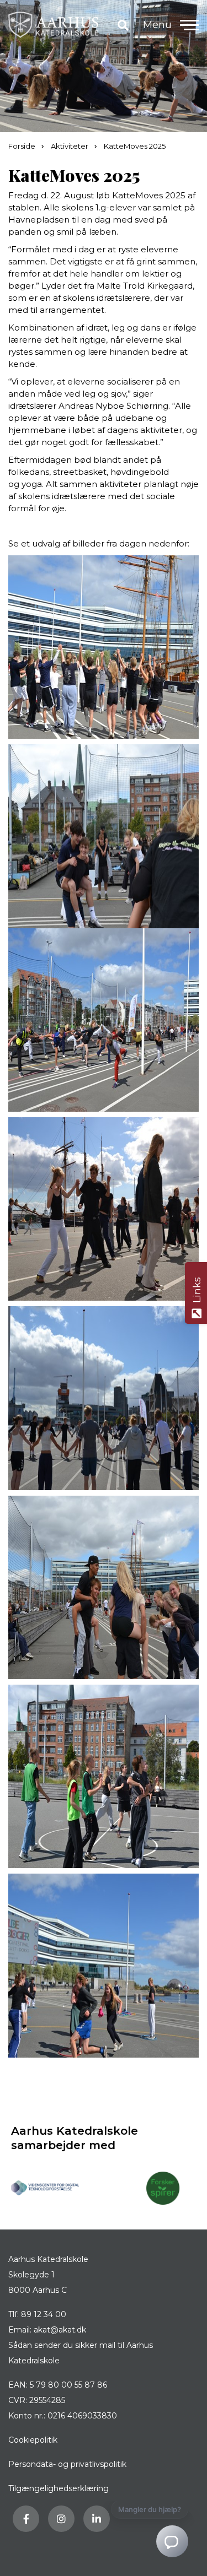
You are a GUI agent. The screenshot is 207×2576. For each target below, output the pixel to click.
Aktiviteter (70, 146)
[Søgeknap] (123, 25)
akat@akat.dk (60, 2330)
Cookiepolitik (33, 2440)
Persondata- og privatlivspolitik (67, 2464)
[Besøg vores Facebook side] (26, 2519)
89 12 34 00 (44, 2314)
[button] (189, 25)
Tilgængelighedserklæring (59, 2488)
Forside (23, 146)
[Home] (53, 25)
